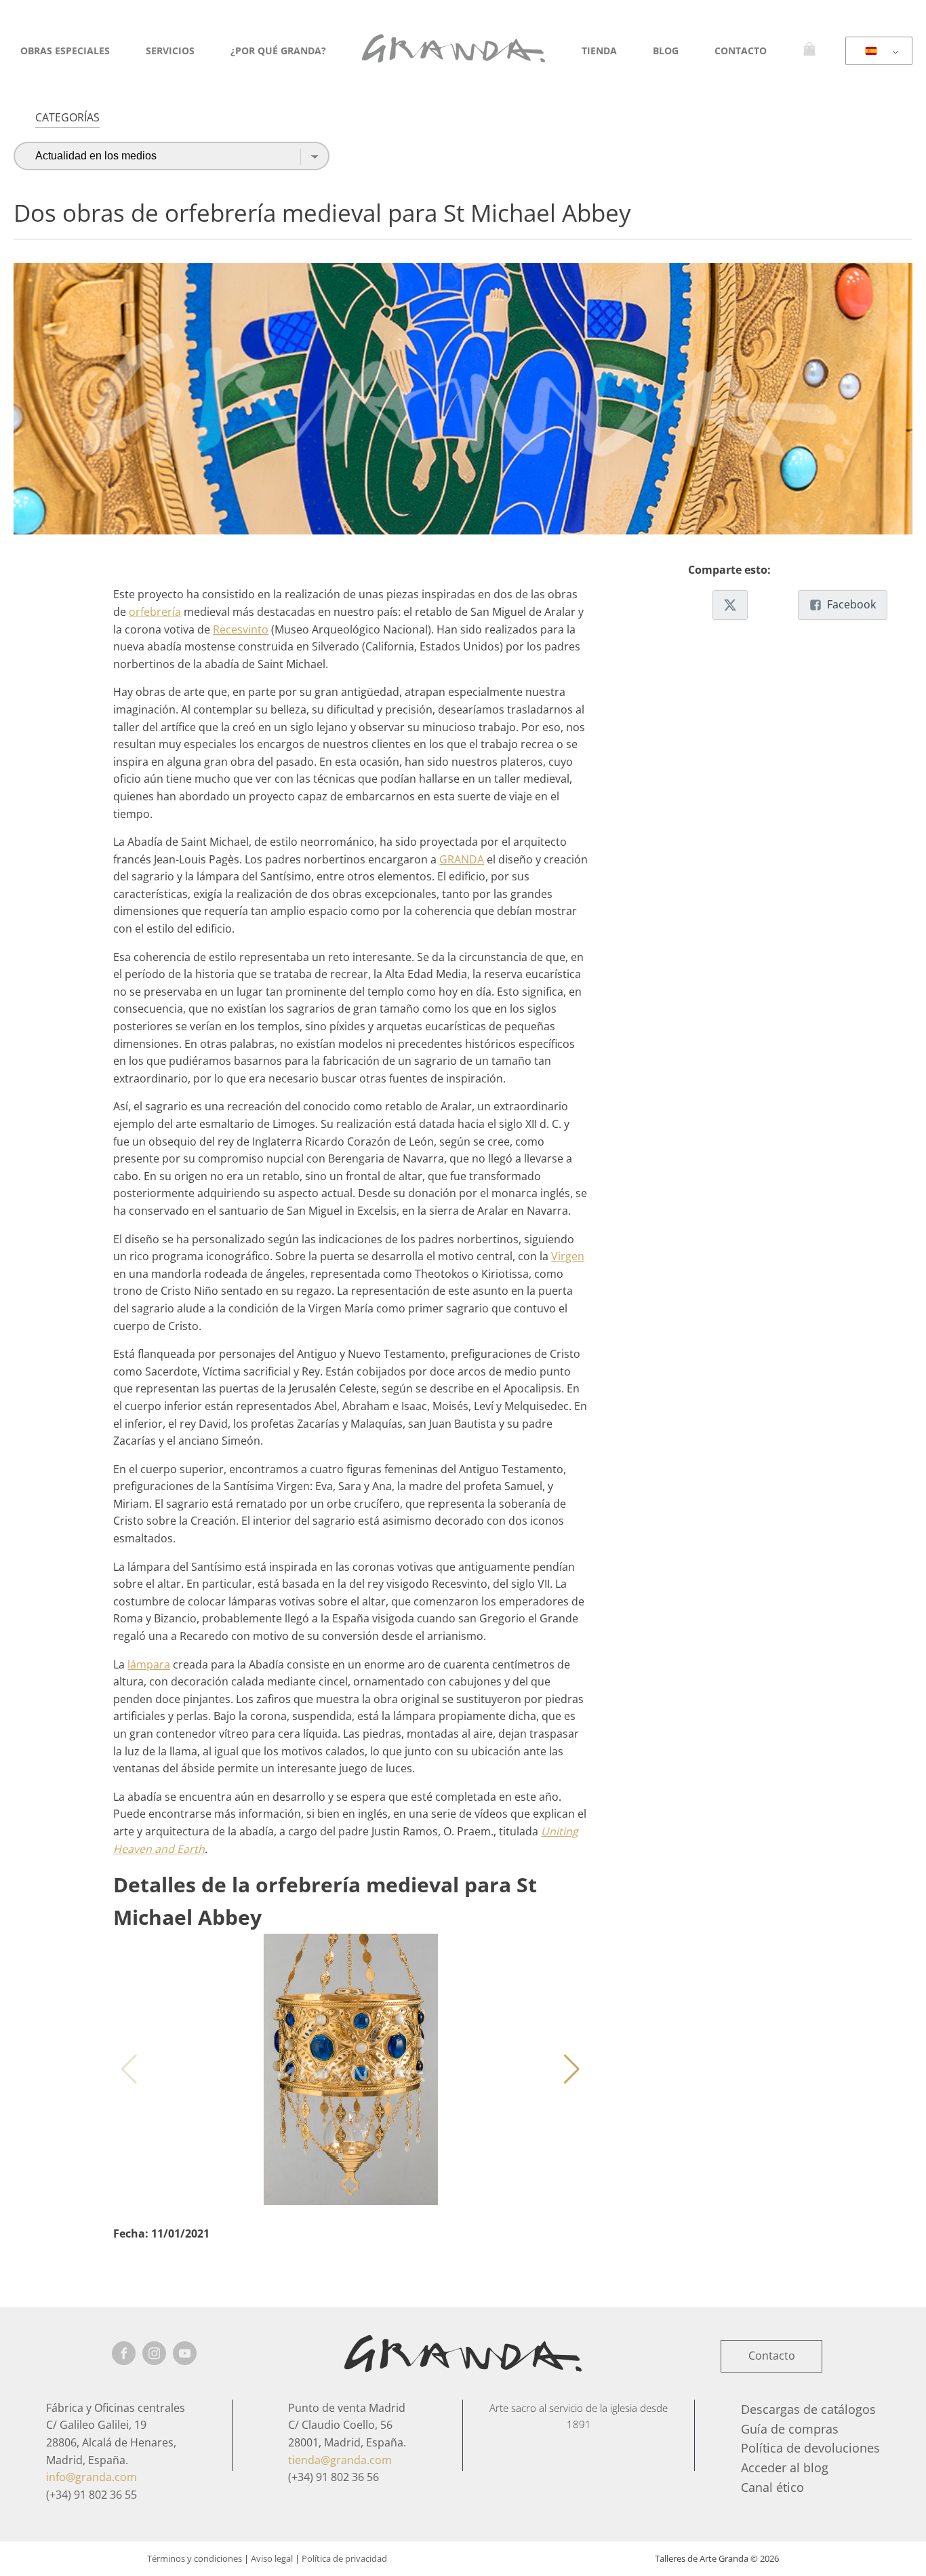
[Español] (877, 52)
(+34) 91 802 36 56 (334, 2477)
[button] (572, 2069)
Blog (666, 51)
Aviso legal (272, 2558)
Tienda (599, 51)
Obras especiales (65, 51)
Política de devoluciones (810, 2448)
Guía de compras (790, 2429)
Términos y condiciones (195, 2558)
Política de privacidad (344, 2558)
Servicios (170, 51)
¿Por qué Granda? (278, 51)
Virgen (568, 1256)
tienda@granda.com (340, 2460)
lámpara (149, 1664)
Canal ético (772, 2487)
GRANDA (462, 859)
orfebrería (155, 612)
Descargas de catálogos (808, 2409)
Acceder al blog (785, 2467)
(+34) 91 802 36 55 (92, 2495)
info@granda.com (92, 2477)
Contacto (741, 51)
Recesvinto (241, 629)
